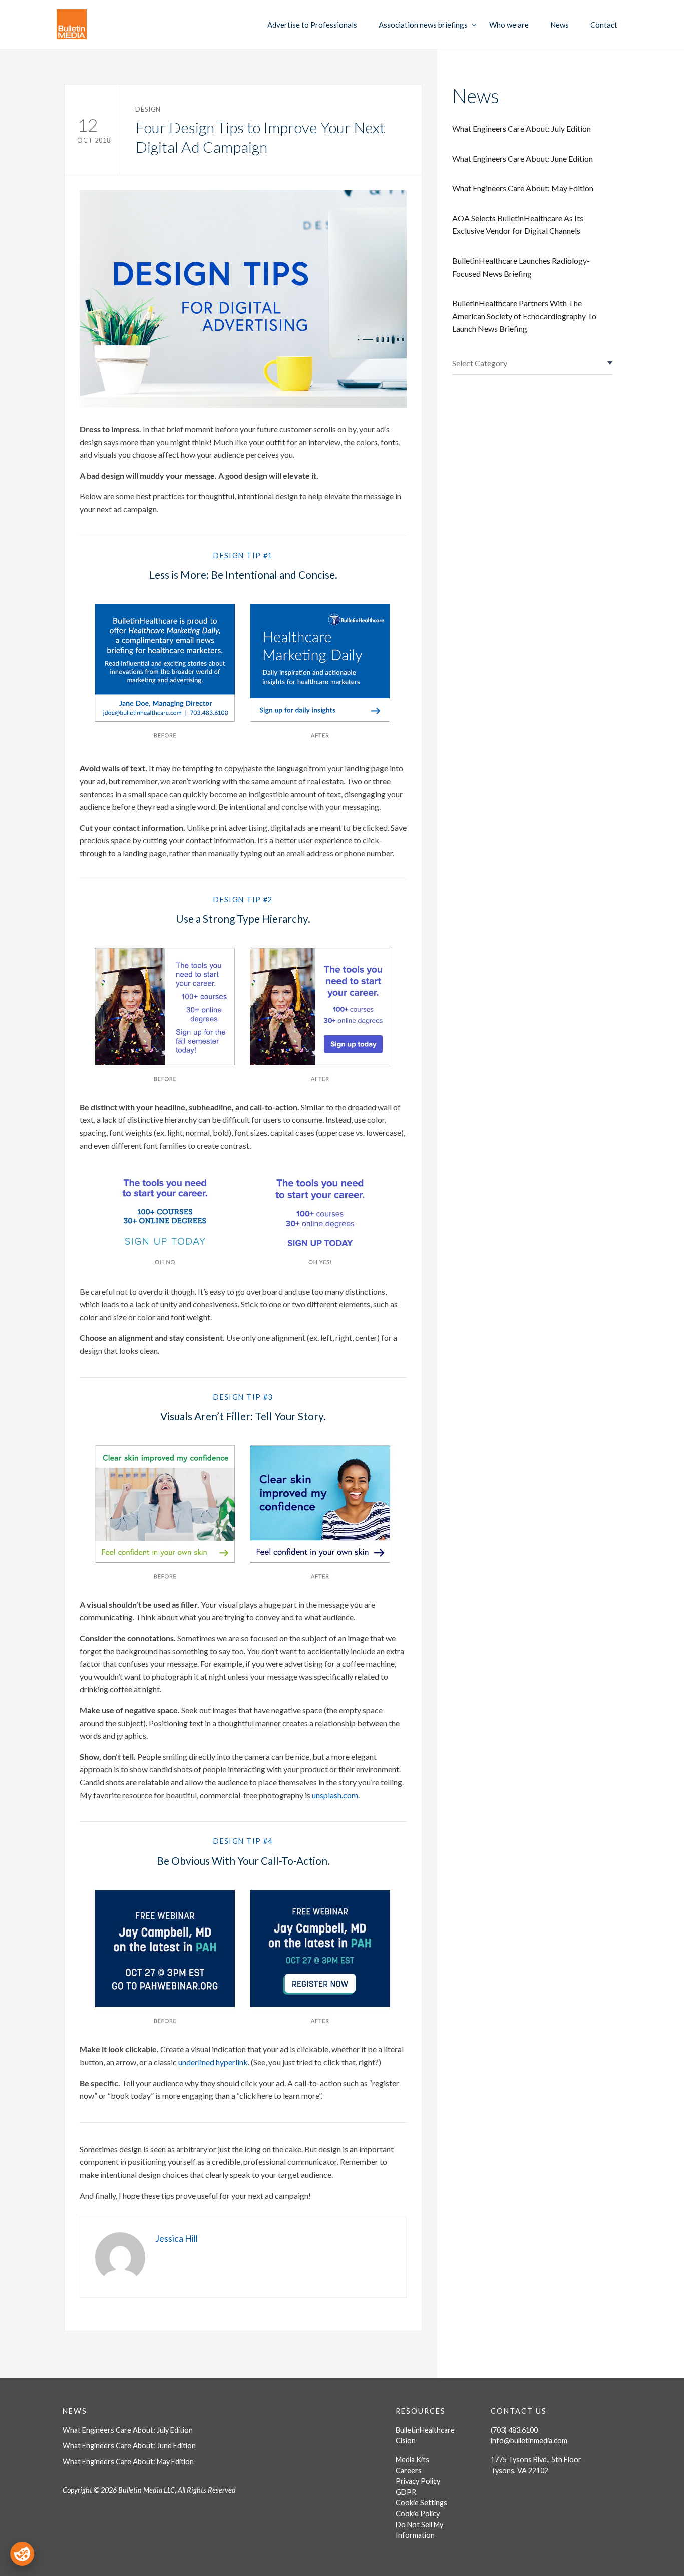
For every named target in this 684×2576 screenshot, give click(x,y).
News (560, 25)
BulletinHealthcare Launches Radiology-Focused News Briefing (521, 267)
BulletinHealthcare (425, 2430)
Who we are (509, 25)
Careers (409, 2471)
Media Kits (412, 2460)
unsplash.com (335, 1795)
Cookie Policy (418, 2514)
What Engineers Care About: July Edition (522, 128)
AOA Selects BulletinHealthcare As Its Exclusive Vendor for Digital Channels (518, 224)
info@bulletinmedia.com (529, 2441)
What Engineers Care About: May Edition (523, 188)
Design (148, 109)
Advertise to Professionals (312, 25)
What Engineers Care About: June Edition (523, 158)
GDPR (406, 2492)
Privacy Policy (418, 2481)
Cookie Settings (421, 2503)
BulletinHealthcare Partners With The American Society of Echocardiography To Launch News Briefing (524, 316)
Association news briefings (423, 25)
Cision (406, 2441)
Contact (604, 25)
